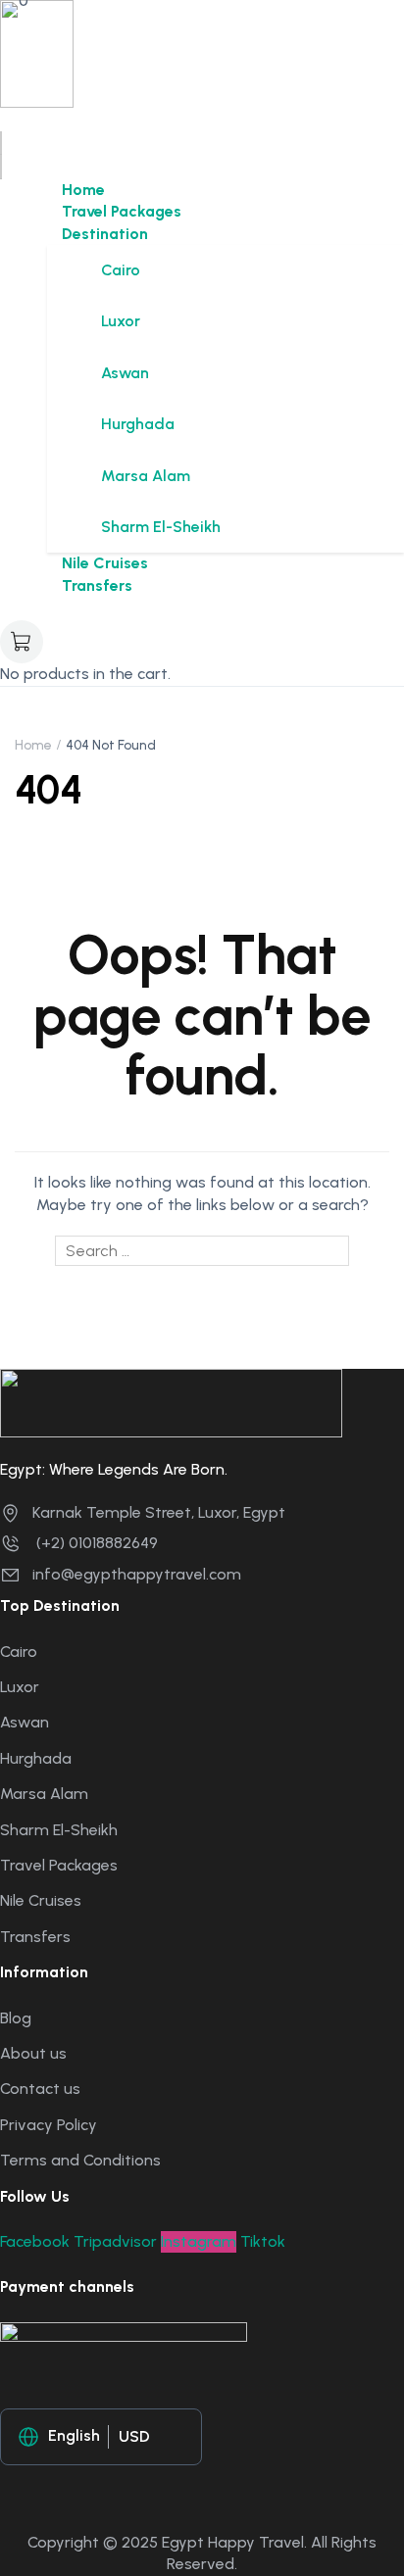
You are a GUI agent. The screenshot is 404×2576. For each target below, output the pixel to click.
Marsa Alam (146, 476)
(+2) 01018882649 (95, 1543)
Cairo (121, 270)
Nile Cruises (105, 563)
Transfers (97, 585)
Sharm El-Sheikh (161, 527)
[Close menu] (1, 167)
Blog (16, 2018)
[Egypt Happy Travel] (37, 52)
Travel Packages (122, 211)
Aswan (125, 373)
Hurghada (138, 424)
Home (83, 190)
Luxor (121, 321)
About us (33, 2053)
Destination (105, 234)
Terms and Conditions (80, 2160)
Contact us (40, 2089)
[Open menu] (1, 143)
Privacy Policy (49, 2125)
